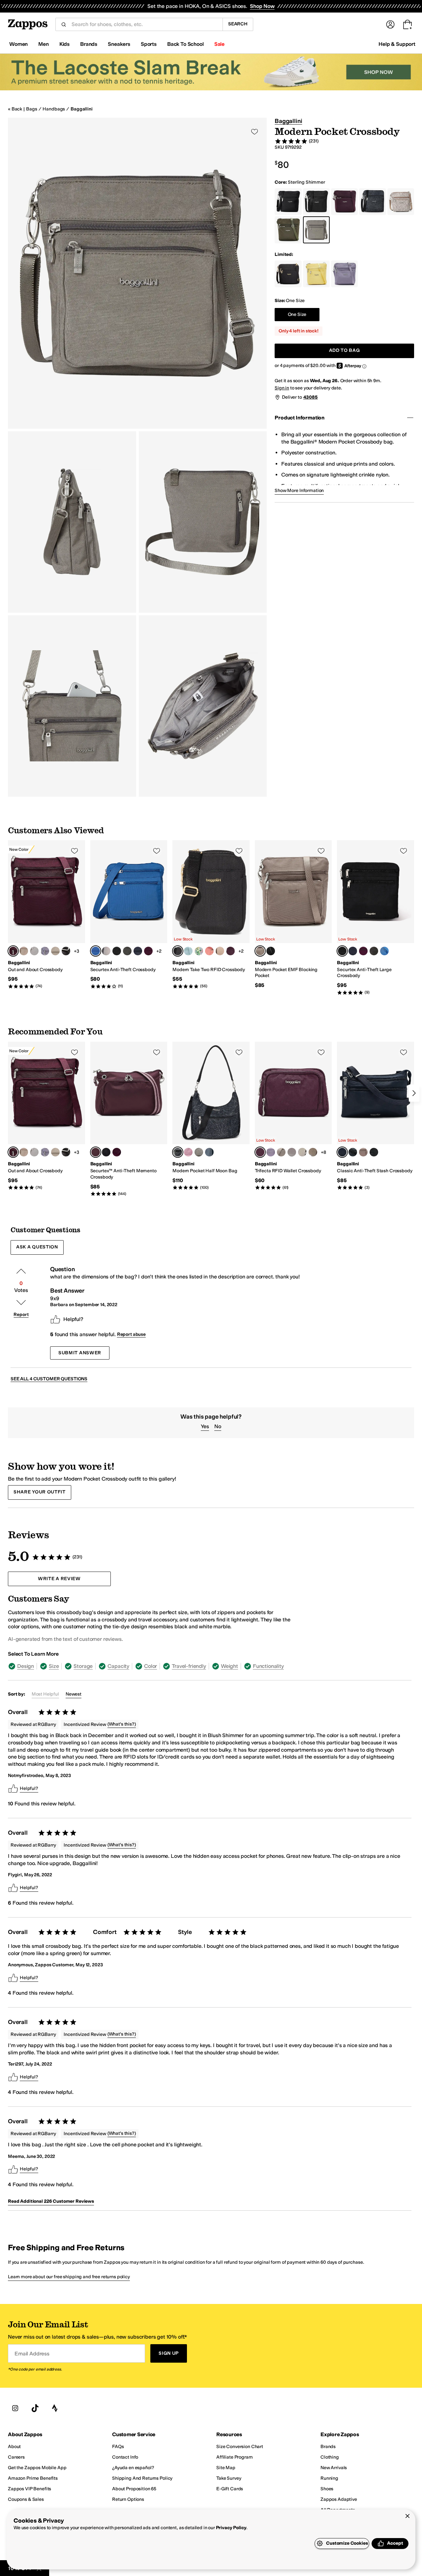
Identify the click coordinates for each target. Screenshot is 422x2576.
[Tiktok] (35, 2408)
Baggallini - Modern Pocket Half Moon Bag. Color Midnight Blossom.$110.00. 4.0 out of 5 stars (211, 1116)
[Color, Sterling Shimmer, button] (55, 951)
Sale (219, 44)
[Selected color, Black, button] (342, 951)
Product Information (300, 418)
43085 (311, 397)
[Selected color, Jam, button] (13, 951)
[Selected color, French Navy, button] (342, 1152)
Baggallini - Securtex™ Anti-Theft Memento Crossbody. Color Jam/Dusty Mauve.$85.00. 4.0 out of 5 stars (129, 1119)
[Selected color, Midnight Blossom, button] (178, 1152)
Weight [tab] (229, 1666)
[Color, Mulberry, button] (148, 951)
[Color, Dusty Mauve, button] (188, 1152)
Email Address (32, 2354)
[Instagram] (15, 2408)
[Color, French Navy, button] (138, 951)
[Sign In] (390, 24)
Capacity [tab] (118, 1666)
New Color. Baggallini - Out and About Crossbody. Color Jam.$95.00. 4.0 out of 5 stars (46, 915)
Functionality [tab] (268, 1666)
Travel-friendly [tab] (189, 1666)
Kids (64, 44)
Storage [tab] (83, 1666)
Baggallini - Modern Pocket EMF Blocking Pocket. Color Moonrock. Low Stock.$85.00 (293, 915)
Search (238, 24)
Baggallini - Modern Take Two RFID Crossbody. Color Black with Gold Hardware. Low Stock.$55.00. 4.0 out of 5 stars (211, 915)
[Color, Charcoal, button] (127, 951)
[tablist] (156, 1666)
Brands (89, 44)
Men (44, 44)
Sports (149, 44)
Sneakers (119, 44)
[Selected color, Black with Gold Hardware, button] (178, 951)
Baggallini (82, 109)
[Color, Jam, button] (230, 951)
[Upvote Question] (21, 1271)
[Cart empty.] (407, 24)
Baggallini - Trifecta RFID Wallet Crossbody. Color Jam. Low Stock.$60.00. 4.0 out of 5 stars (293, 1116)
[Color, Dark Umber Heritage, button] (313, 1152)
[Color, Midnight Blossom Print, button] (66, 951)
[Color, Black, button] (117, 951)
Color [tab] (151, 1666)
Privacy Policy (231, 2528)
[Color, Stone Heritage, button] (34, 951)
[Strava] (55, 2408)
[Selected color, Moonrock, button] (260, 951)
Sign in (282, 388)
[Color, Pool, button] (188, 951)
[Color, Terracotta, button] (209, 951)
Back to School (185, 44)
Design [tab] (26, 1666)
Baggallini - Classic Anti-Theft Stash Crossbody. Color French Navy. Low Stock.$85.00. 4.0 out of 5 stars (376, 1116)
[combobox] (144, 24)
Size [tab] (54, 1666)
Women (18, 44)
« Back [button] (15, 109)
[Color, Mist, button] (209, 1152)
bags (31, 109)
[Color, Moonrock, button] (24, 951)
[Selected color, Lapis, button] (96, 951)
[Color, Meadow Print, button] (199, 951)
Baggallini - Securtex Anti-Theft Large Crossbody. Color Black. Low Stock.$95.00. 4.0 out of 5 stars (376, 918)
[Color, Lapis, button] (384, 951)
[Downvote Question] (21, 1303)
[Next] (414, 1093)
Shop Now (262, 6)
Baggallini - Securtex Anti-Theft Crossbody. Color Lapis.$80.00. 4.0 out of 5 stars (129, 915)
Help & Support (397, 44)
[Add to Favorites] (75, 851)
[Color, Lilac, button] (45, 951)
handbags (54, 109)
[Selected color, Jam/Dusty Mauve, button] (96, 1152)
